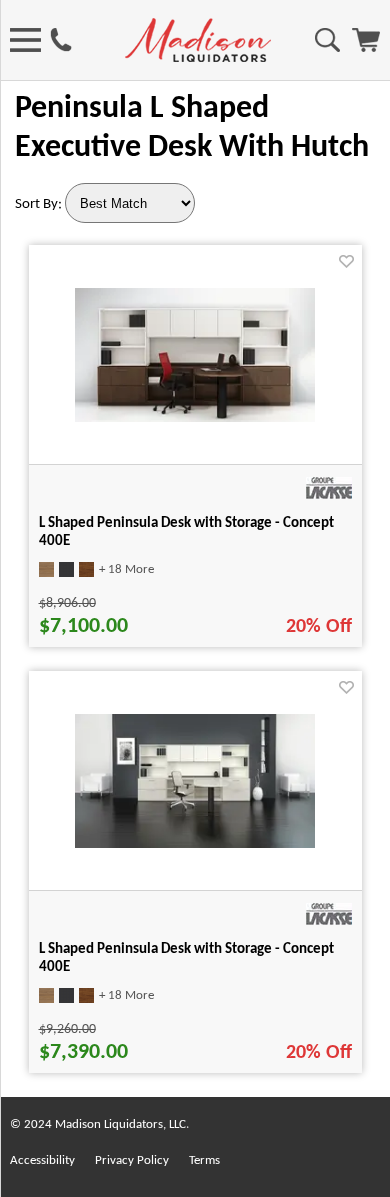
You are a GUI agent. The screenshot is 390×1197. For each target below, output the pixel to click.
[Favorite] (346, 261)
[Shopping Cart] (366, 48)
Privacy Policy (132, 1160)
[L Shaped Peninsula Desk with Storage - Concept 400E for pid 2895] (195, 844)
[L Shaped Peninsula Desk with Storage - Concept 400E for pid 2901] (195, 418)
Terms (204, 1160)
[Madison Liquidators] (198, 58)
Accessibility (42, 1160)
